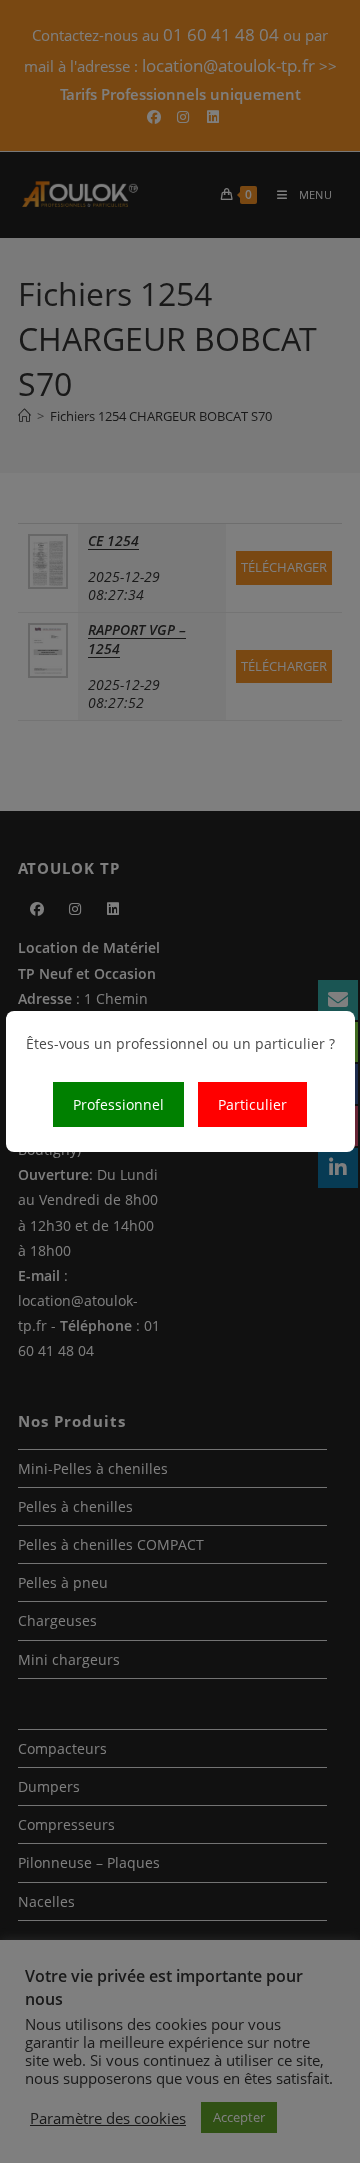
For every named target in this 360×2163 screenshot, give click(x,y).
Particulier (252, 1104)
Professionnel (118, 1104)
